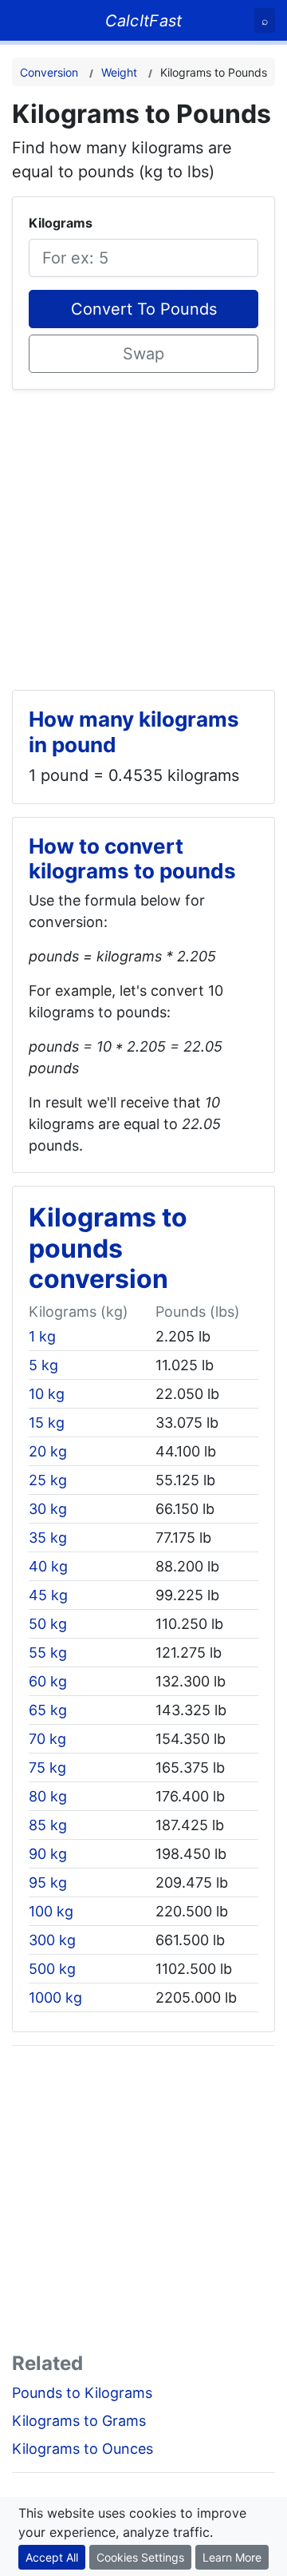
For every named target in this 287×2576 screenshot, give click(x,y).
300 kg (52, 1940)
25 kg (48, 1480)
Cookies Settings (140, 2557)
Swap (143, 354)
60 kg (48, 1681)
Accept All (52, 2557)
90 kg (48, 1854)
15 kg (47, 1423)
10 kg (47, 1394)
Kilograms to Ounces (83, 2449)
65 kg (48, 1710)
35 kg (48, 1538)
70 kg (47, 1739)
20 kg (48, 1451)
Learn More (232, 2557)
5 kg (43, 1365)
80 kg (48, 1796)
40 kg (48, 1566)
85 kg (48, 1825)
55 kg (48, 1653)
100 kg (51, 1911)
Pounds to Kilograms (82, 2393)
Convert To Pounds (144, 309)
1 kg (42, 1336)
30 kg (48, 1509)
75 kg (47, 1768)
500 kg (52, 1969)
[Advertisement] (143, 533)
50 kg (48, 1624)
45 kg (48, 1595)
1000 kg (55, 1997)
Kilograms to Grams (79, 2421)
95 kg (48, 1882)
